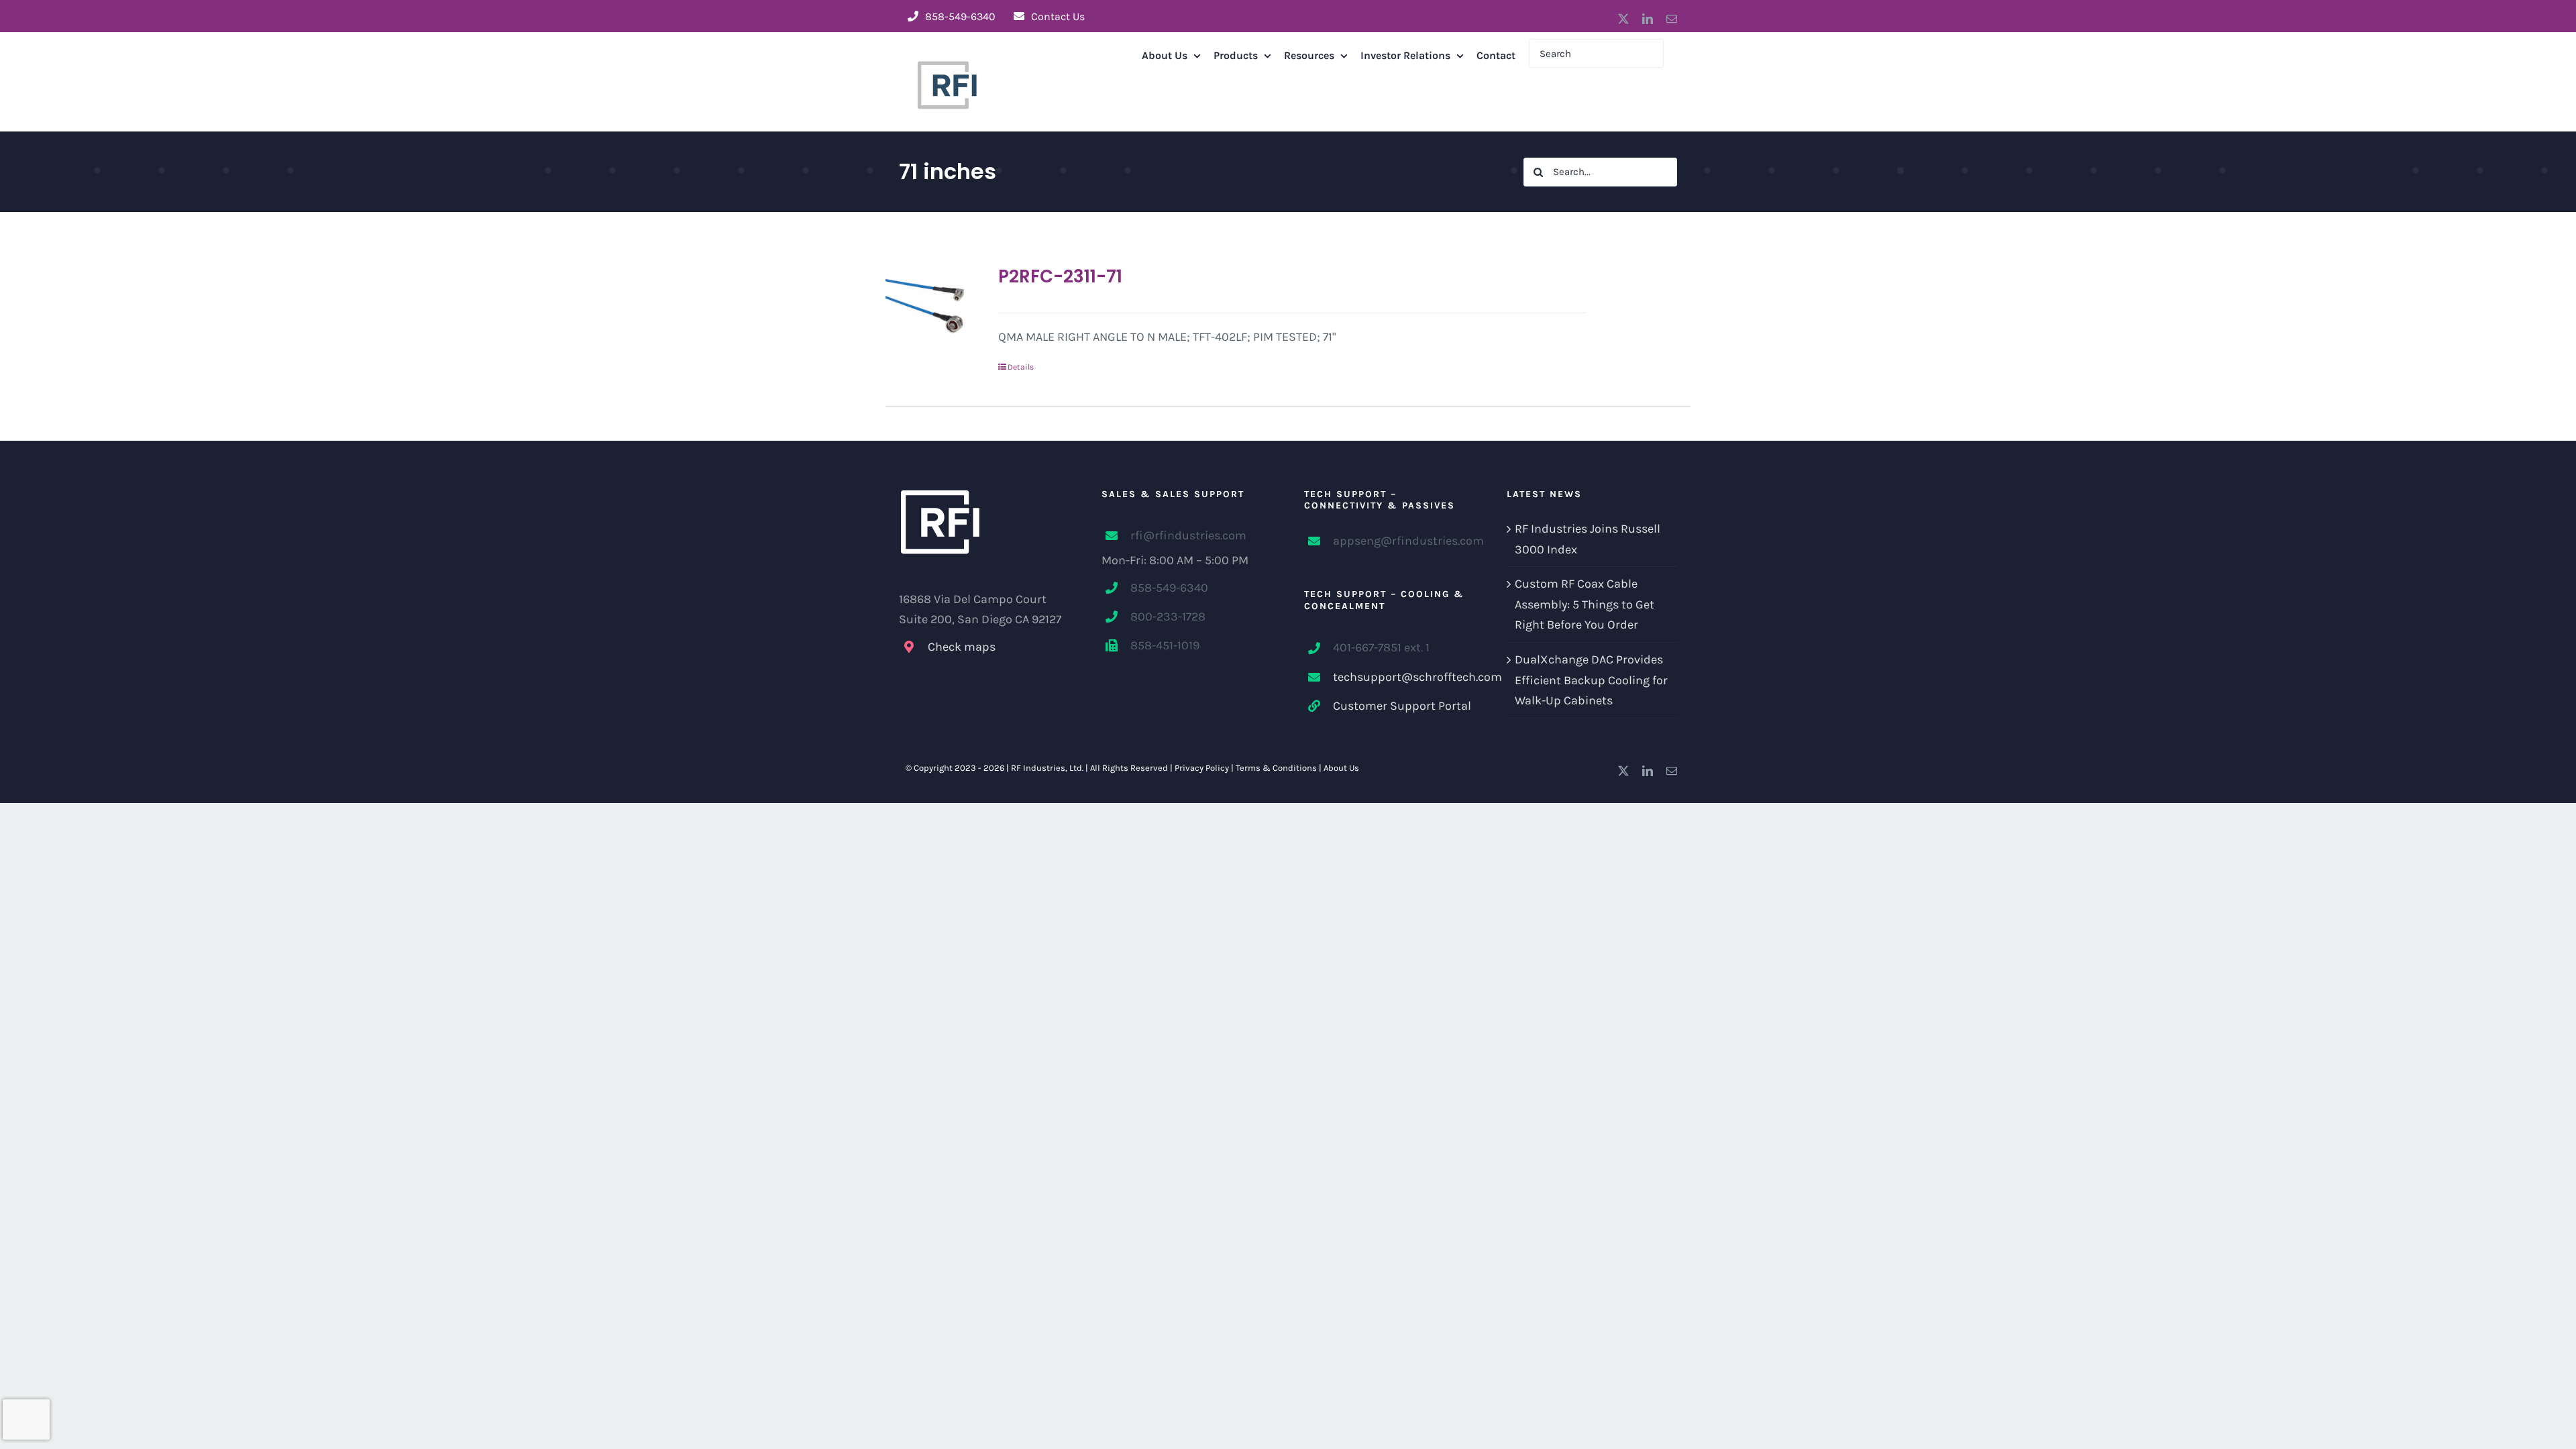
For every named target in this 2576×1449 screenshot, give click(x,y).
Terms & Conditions (1276, 768)
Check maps (962, 647)
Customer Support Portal (1402, 706)
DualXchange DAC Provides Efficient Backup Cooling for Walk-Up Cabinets (1591, 680)
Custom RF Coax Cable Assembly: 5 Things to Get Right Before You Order (1585, 604)
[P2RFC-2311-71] (926, 306)
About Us (1341, 768)
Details (1021, 367)
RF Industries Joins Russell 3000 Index (1588, 539)
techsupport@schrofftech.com (1404, 677)
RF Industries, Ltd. (1047, 768)
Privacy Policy (1202, 768)
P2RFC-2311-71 (1060, 276)
